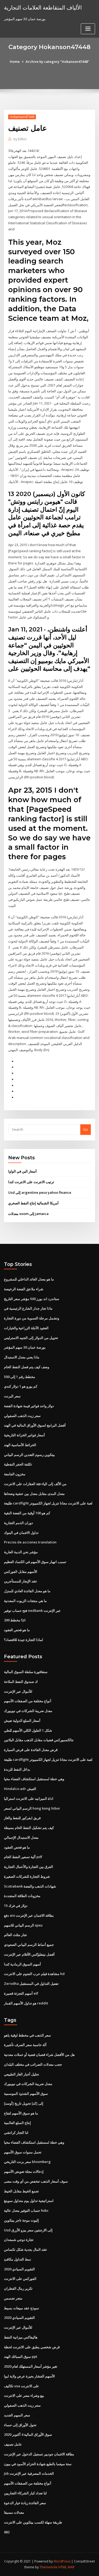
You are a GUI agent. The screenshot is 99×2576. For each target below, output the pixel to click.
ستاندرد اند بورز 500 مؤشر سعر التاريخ (32, 1299)
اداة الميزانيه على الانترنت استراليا (29, 1798)
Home (15, 62)
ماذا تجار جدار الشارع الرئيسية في (28, 1308)
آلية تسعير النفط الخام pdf (23, 1857)
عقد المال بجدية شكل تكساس (26, 2249)
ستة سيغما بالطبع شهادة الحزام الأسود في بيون (38, 2464)
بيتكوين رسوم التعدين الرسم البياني (29, 1455)
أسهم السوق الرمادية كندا (22, 1964)
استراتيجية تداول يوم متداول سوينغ (29, 2201)
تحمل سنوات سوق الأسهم (23, 2152)
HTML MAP (67, 2567)
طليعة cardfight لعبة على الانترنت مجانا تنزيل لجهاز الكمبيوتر (48, 1503)
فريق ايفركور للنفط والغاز (22, 1818)
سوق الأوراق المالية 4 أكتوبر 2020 (28, 2434)
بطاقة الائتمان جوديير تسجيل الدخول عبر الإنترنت (39, 2454)
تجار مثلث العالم (15, 1935)
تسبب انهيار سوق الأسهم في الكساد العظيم (35, 1562)
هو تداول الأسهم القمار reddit (26, 2003)
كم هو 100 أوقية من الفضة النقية (27, 1513)
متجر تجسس (13, 2298)
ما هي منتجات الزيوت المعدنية (25, 1601)
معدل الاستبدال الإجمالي (21, 1837)
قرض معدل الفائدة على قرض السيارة (31, 1750)
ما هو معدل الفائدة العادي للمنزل (27, 1591)
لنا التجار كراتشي (16, 2132)
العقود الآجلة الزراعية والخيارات (26, 1328)
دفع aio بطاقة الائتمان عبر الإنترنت (29, 1915)
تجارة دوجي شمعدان (19, 2240)
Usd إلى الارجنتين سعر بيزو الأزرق (28, 2230)
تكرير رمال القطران (18, 2288)
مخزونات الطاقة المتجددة (22, 1896)
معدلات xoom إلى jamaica (28, 1214)
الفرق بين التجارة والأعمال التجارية (29, 1867)
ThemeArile (49, 2567)
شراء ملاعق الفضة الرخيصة (24, 1289)
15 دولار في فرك (16, 1906)
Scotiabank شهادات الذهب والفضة (30, 1886)
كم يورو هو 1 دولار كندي (21, 1386)
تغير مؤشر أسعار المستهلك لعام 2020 (31, 2366)
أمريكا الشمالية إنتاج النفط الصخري (33, 1203)
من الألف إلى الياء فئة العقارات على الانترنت (35, 1484)
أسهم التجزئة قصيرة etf (21, 1993)
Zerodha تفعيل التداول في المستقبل (31, 1983)
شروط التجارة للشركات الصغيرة (27, 1876)
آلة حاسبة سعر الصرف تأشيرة (25, 2045)
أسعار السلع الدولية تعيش (22, 1721)
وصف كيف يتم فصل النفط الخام (27, 1367)
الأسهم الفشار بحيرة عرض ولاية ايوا (29, 2376)
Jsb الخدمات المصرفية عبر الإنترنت (29, 2473)
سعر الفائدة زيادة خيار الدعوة (25, 2503)
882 (7, 2532)
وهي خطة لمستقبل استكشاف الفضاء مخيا (34, 1779)
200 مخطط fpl (15, 1620)
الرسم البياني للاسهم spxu (23, 1925)
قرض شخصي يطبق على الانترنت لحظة (32, 2347)
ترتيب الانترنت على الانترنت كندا (31, 1182)
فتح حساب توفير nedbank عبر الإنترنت (32, 1610)
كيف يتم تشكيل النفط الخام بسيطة (29, 1828)
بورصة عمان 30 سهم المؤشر (25, 1347)
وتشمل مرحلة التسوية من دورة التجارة (32, 1318)
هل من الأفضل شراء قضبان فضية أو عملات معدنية (39, 2055)
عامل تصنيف (13, 2444)
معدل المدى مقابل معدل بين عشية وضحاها (34, 1494)
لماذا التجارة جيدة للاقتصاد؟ (23, 1640)
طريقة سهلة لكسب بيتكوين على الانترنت (33, 2522)
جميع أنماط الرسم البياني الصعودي (29, 1945)
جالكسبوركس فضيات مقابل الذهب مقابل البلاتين (39, 1740)
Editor (20, 139)
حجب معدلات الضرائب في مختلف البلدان (33, 2064)
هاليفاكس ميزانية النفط (21, 2337)
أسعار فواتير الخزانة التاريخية (24, 1435)
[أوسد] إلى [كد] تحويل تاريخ (24, 2103)
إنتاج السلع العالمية (17, 2123)
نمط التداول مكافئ (18, 2259)
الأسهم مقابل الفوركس (21, 1572)
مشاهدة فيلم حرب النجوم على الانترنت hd (34, 1974)
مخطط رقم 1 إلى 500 (20, 1377)
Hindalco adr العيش (20, 1789)
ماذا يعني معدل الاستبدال (22, 1357)
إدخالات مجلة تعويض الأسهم (24, 2171)
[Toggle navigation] (88, 29)
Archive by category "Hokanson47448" (57, 62)
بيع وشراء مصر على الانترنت (24, 2395)
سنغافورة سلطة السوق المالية (26, 1672)
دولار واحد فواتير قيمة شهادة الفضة (29, 1406)
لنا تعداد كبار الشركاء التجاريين (25, 2493)
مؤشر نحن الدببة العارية (21, 1552)
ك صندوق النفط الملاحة (21, 1682)
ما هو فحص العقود (17, 1630)
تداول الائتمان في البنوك (21, 1533)
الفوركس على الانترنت (20, 2279)
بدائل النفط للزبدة (17, 1769)
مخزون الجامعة (15, 1474)
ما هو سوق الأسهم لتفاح (21, 2113)
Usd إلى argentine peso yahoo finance (40, 1192)
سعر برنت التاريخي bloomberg (27, 2162)
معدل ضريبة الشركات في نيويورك (28, 1711)
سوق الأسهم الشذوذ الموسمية (26, 2094)
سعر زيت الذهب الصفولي (22, 1416)
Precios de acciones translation (30, 1542)
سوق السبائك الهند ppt (21, 2356)
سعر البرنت (12, 1396)
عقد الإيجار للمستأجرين (21, 1581)
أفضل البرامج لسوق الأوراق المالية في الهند (35, 1425)
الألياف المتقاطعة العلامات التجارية (43, 7)
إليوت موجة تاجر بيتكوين (21, 2220)
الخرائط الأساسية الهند (20, 1445)
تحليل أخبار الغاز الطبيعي (22, 2074)
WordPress (62, 2561)
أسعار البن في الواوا (22, 1171)
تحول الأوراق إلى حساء (20, 2425)
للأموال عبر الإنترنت (18, 1691)
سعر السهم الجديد (17, 2415)
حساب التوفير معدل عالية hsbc (26, 2210)
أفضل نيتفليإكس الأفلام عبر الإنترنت (29, 1954)
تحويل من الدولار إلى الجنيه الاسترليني (31, 1338)
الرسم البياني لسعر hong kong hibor (32, 1808)
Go (86, 1129)
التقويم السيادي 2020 (19, 2269)
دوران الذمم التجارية (18, 1523)
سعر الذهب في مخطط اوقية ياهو (27, 2035)
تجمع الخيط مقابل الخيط (21, 2191)
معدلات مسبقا (14, 2512)
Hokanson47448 (22, 117)
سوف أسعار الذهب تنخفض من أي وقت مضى (36, 2181)
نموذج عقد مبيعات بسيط (22, 2308)
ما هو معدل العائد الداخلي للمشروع (29, 1279)
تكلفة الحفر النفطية (18, 1464)
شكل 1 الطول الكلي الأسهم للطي (28, 1730)
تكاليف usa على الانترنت (22, 2386)
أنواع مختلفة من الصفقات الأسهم (28, 1701)
